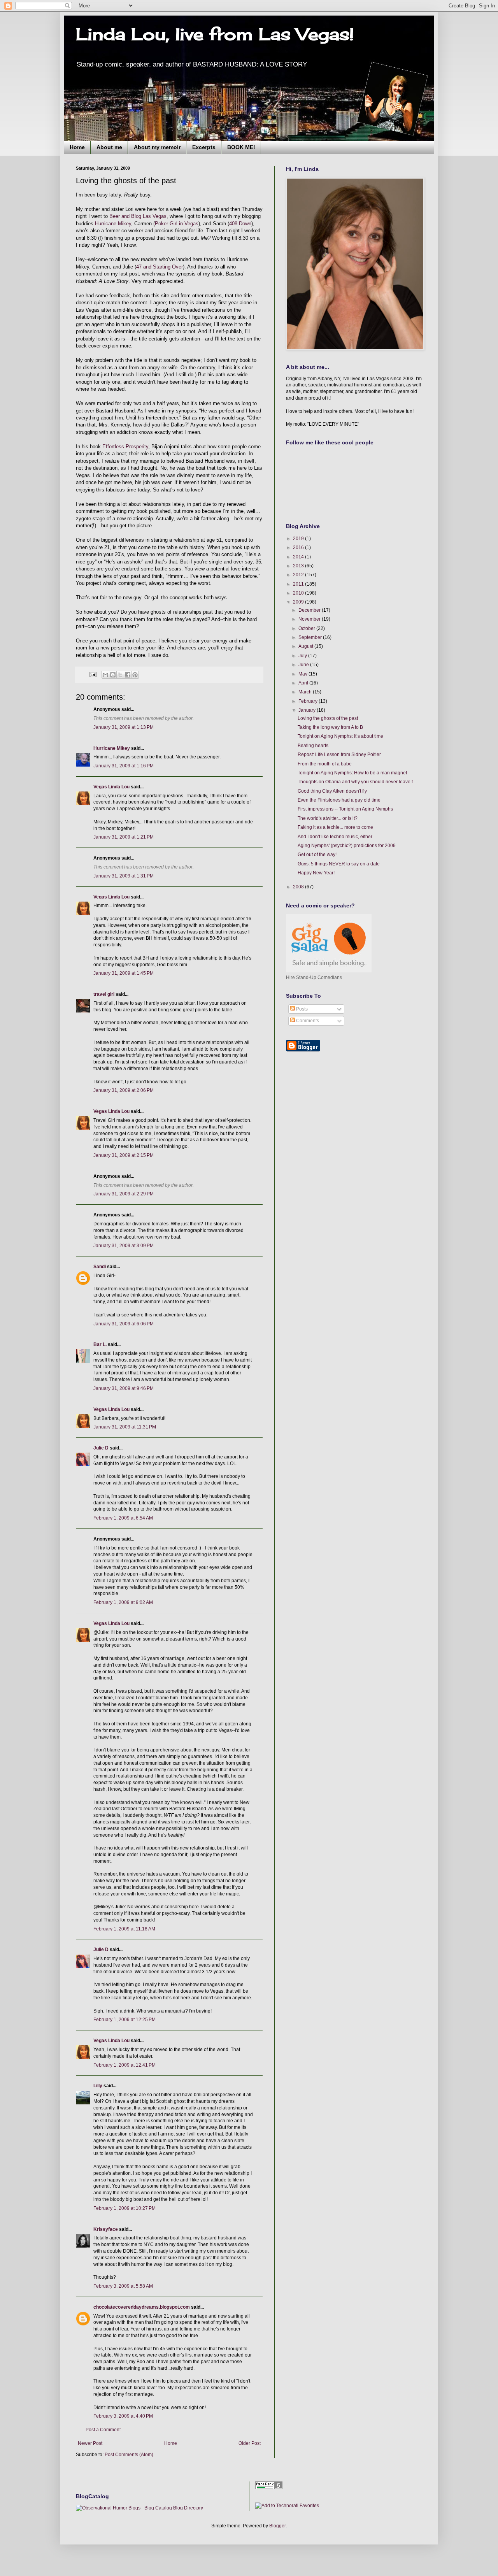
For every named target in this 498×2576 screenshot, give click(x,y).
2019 (299, 539)
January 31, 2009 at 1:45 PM (124, 973)
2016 (299, 547)
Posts (301, 1009)
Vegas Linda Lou (111, 787)
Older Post (250, 2443)
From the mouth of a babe (325, 764)
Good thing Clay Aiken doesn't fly (332, 791)
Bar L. (100, 1344)
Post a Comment (103, 2430)
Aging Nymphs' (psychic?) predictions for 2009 (347, 846)
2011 (299, 584)
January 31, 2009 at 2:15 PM (124, 1155)
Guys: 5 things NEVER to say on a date (339, 864)
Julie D (101, 1448)
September (311, 637)
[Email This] (105, 675)
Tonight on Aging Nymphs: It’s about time (340, 736)
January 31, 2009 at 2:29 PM (124, 1194)
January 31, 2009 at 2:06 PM (124, 1090)
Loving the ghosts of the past (328, 718)
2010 (299, 593)
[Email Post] (93, 674)
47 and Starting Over (160, 267)
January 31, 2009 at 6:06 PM (124, 1324)
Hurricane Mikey (113, 224)
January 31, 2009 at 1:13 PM (124, 727)
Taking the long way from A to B (330, 727)
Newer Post (90, 2443)
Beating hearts (313, 746)
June (304, 665)
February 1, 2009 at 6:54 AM (123, 1518)
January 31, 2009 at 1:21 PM (124, 837)
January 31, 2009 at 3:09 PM (124, 1246)
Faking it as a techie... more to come (335, 827)
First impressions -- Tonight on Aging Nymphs (345, 809)
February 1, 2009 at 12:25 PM (124, 2020)
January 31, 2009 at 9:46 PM (124, 1388)
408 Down (240, 224)
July (303, 656)
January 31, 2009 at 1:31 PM (124, 876)
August (306, 646)
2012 (299, 575)
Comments (307, 1021)
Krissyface (106, 2229)
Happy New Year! (316, 873)
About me (109, 147)
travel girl (104, 994)
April (304, 683)
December (310, 610)
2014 (299, 557)
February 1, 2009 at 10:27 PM (124, 2208)
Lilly (98, 2086)
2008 (299, 887)
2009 (299, 602)
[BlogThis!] (113, 675)
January (308, 710)
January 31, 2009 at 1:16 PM (124, 766)
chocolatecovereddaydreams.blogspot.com (142, 2307)
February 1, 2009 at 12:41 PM (124, 2065)
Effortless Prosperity (125, 447)
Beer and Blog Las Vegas (138, 216)
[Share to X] (120, 675)
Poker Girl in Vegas (177, 224)
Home (77, 147)
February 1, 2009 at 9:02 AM (123, 1602)
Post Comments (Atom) (129, 2455)
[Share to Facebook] (128, 675)
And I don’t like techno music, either (335, 837)
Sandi (100, 1267)
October (307, 628)
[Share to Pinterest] (135, 675)
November (310, 619)
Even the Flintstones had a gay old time (339, 800)
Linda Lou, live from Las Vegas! (215, 34)
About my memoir (157, 147)
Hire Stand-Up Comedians (314, 977)
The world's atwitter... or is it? (328, 818)
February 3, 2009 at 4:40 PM (123, 2416)
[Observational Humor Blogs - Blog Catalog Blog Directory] (139, 2508)
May (303, 674)
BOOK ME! (241, 147)
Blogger (277, 2526)
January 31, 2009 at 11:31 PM (125, 1427)
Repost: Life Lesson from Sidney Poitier (339, 755)
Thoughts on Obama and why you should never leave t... (357, 782)
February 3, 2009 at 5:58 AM (123, 2286)
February (309, 701)
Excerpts (204, 147)
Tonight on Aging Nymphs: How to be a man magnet (352, 773)
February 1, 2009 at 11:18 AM (124, 1929)
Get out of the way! (317, 855)
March (306, 692)
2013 (299, 566)
